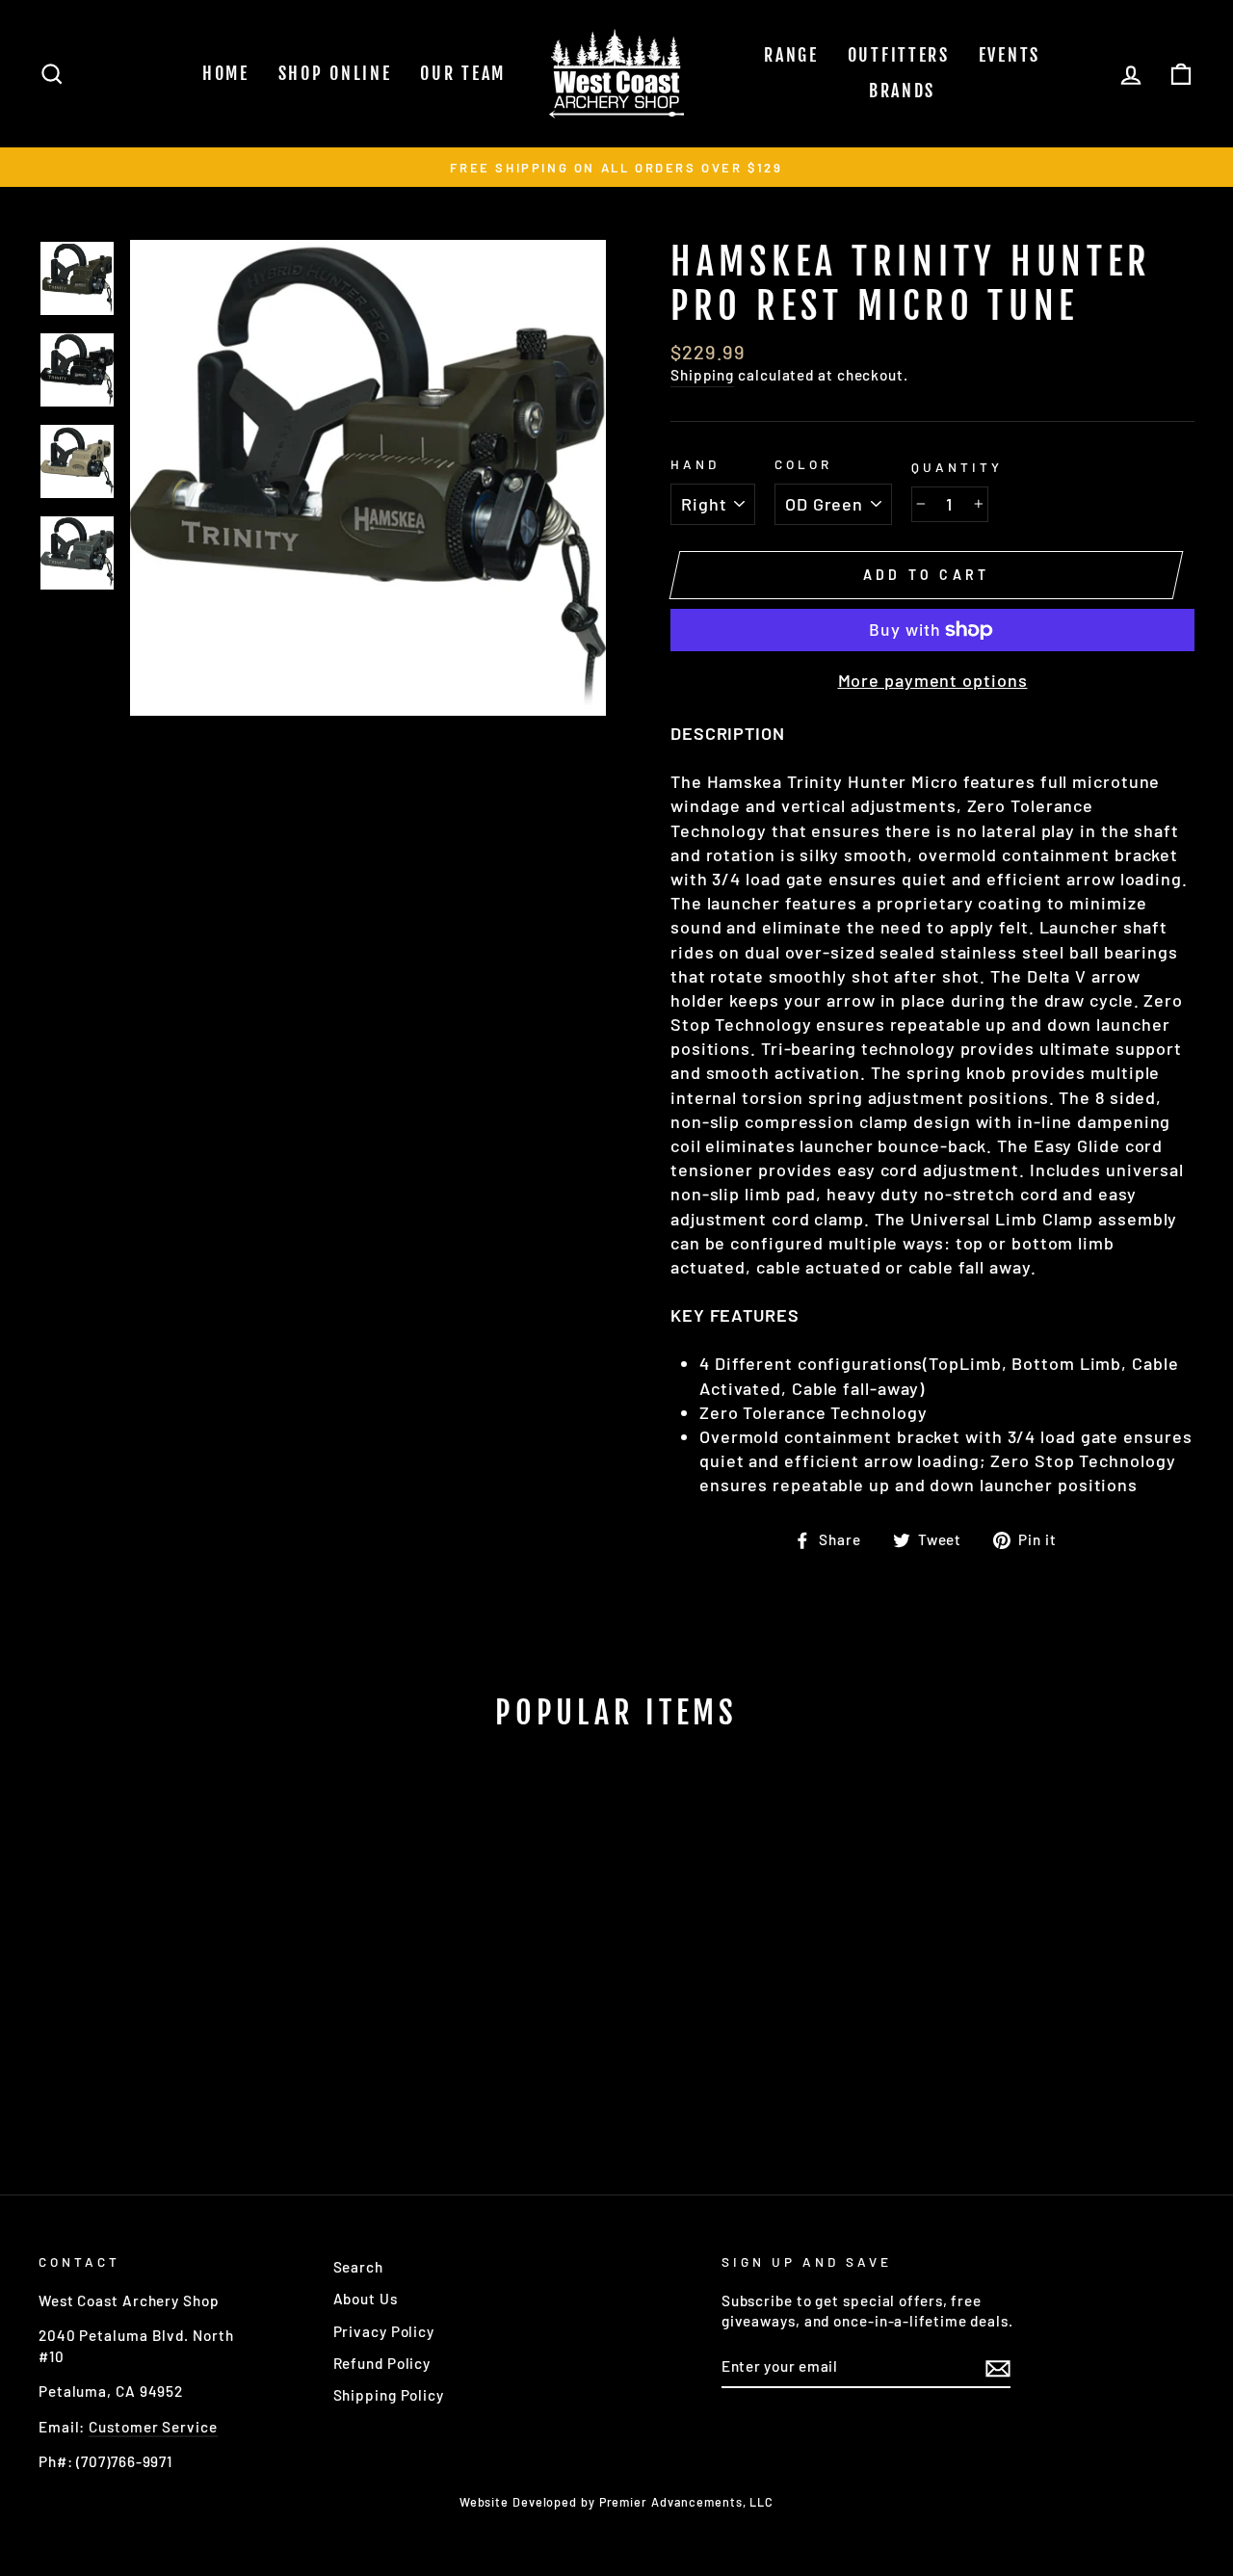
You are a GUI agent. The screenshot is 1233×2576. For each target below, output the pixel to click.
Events (1010, 55)
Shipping (702, 375)
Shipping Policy (389, 2395)
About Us (366, 2299)
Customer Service (153, 2427)
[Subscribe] (998, 2367)
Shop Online (335, 73)
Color (803, 464)
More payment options (933, 680)
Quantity (957, 467)
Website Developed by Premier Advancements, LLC (616, 2502)
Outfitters (899, 55)
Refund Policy (382, 2363)
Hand (695, 464)
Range (791, 55)
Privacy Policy (384, 2331)
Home (226, 73)
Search (358, 2267)
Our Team (463, 73)
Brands (902, 91)
